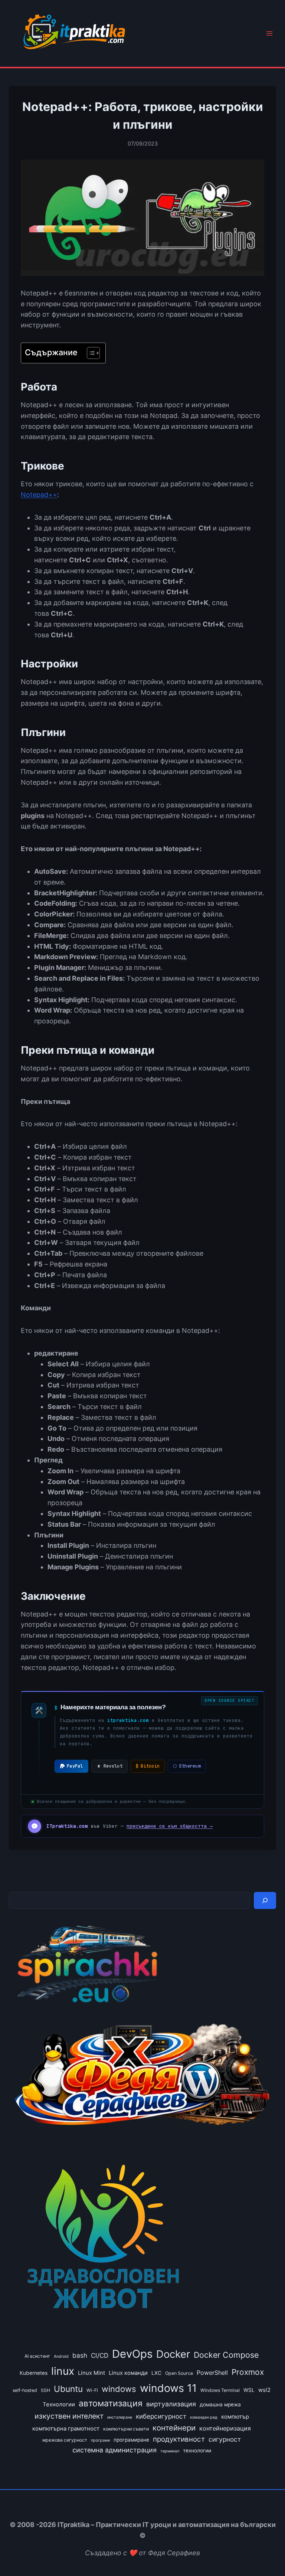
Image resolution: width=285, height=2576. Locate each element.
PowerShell (212, 2373)
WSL (249, 2390)
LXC (156, 2373)
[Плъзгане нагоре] (266, 2553)
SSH (45, 2390)
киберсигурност (161, 2416)
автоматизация (111, 2403)
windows (119, 2389)
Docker (173, 2354)
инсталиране (120, 2417)
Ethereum (187, 1766)
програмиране (131, 2440)
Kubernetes (34, 2373)
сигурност (225, 2439)
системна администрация (114, 2450)
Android (61, 2356)
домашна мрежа (220, 2405)
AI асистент (37, 2356)
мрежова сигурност (65, 2440)
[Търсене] (265, 1900)
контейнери (174, 2428)
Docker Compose (226, 2355)
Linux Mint (91, 2373)
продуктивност (179, 2439)
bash (80, 2355)
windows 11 (168, 2388)
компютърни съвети (126, 2429)
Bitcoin (148, 1766)
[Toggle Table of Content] (90, 353)
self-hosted (25, 2390)
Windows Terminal (220, 2390)
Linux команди (128, 2373)
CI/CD (100, 2355)
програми (100, 2440)
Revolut (113, 1766)
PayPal (75, 1766)
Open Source (179, 2373)
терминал (170, 2451)
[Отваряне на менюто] (269, 34)
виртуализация (171, 2404)
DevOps (132, 2354)
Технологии (59, 2405)
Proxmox (248, 2372)
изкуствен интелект (69, 2416)
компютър (235, 2417)
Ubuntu (68, 2389)
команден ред (204, 2417)
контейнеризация (225, 2428)
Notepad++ (39, 495)
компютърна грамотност (66, 2429)
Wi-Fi (92, 2390)
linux (63, 2371)
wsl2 (264, 2390)
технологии (197, 2451)
